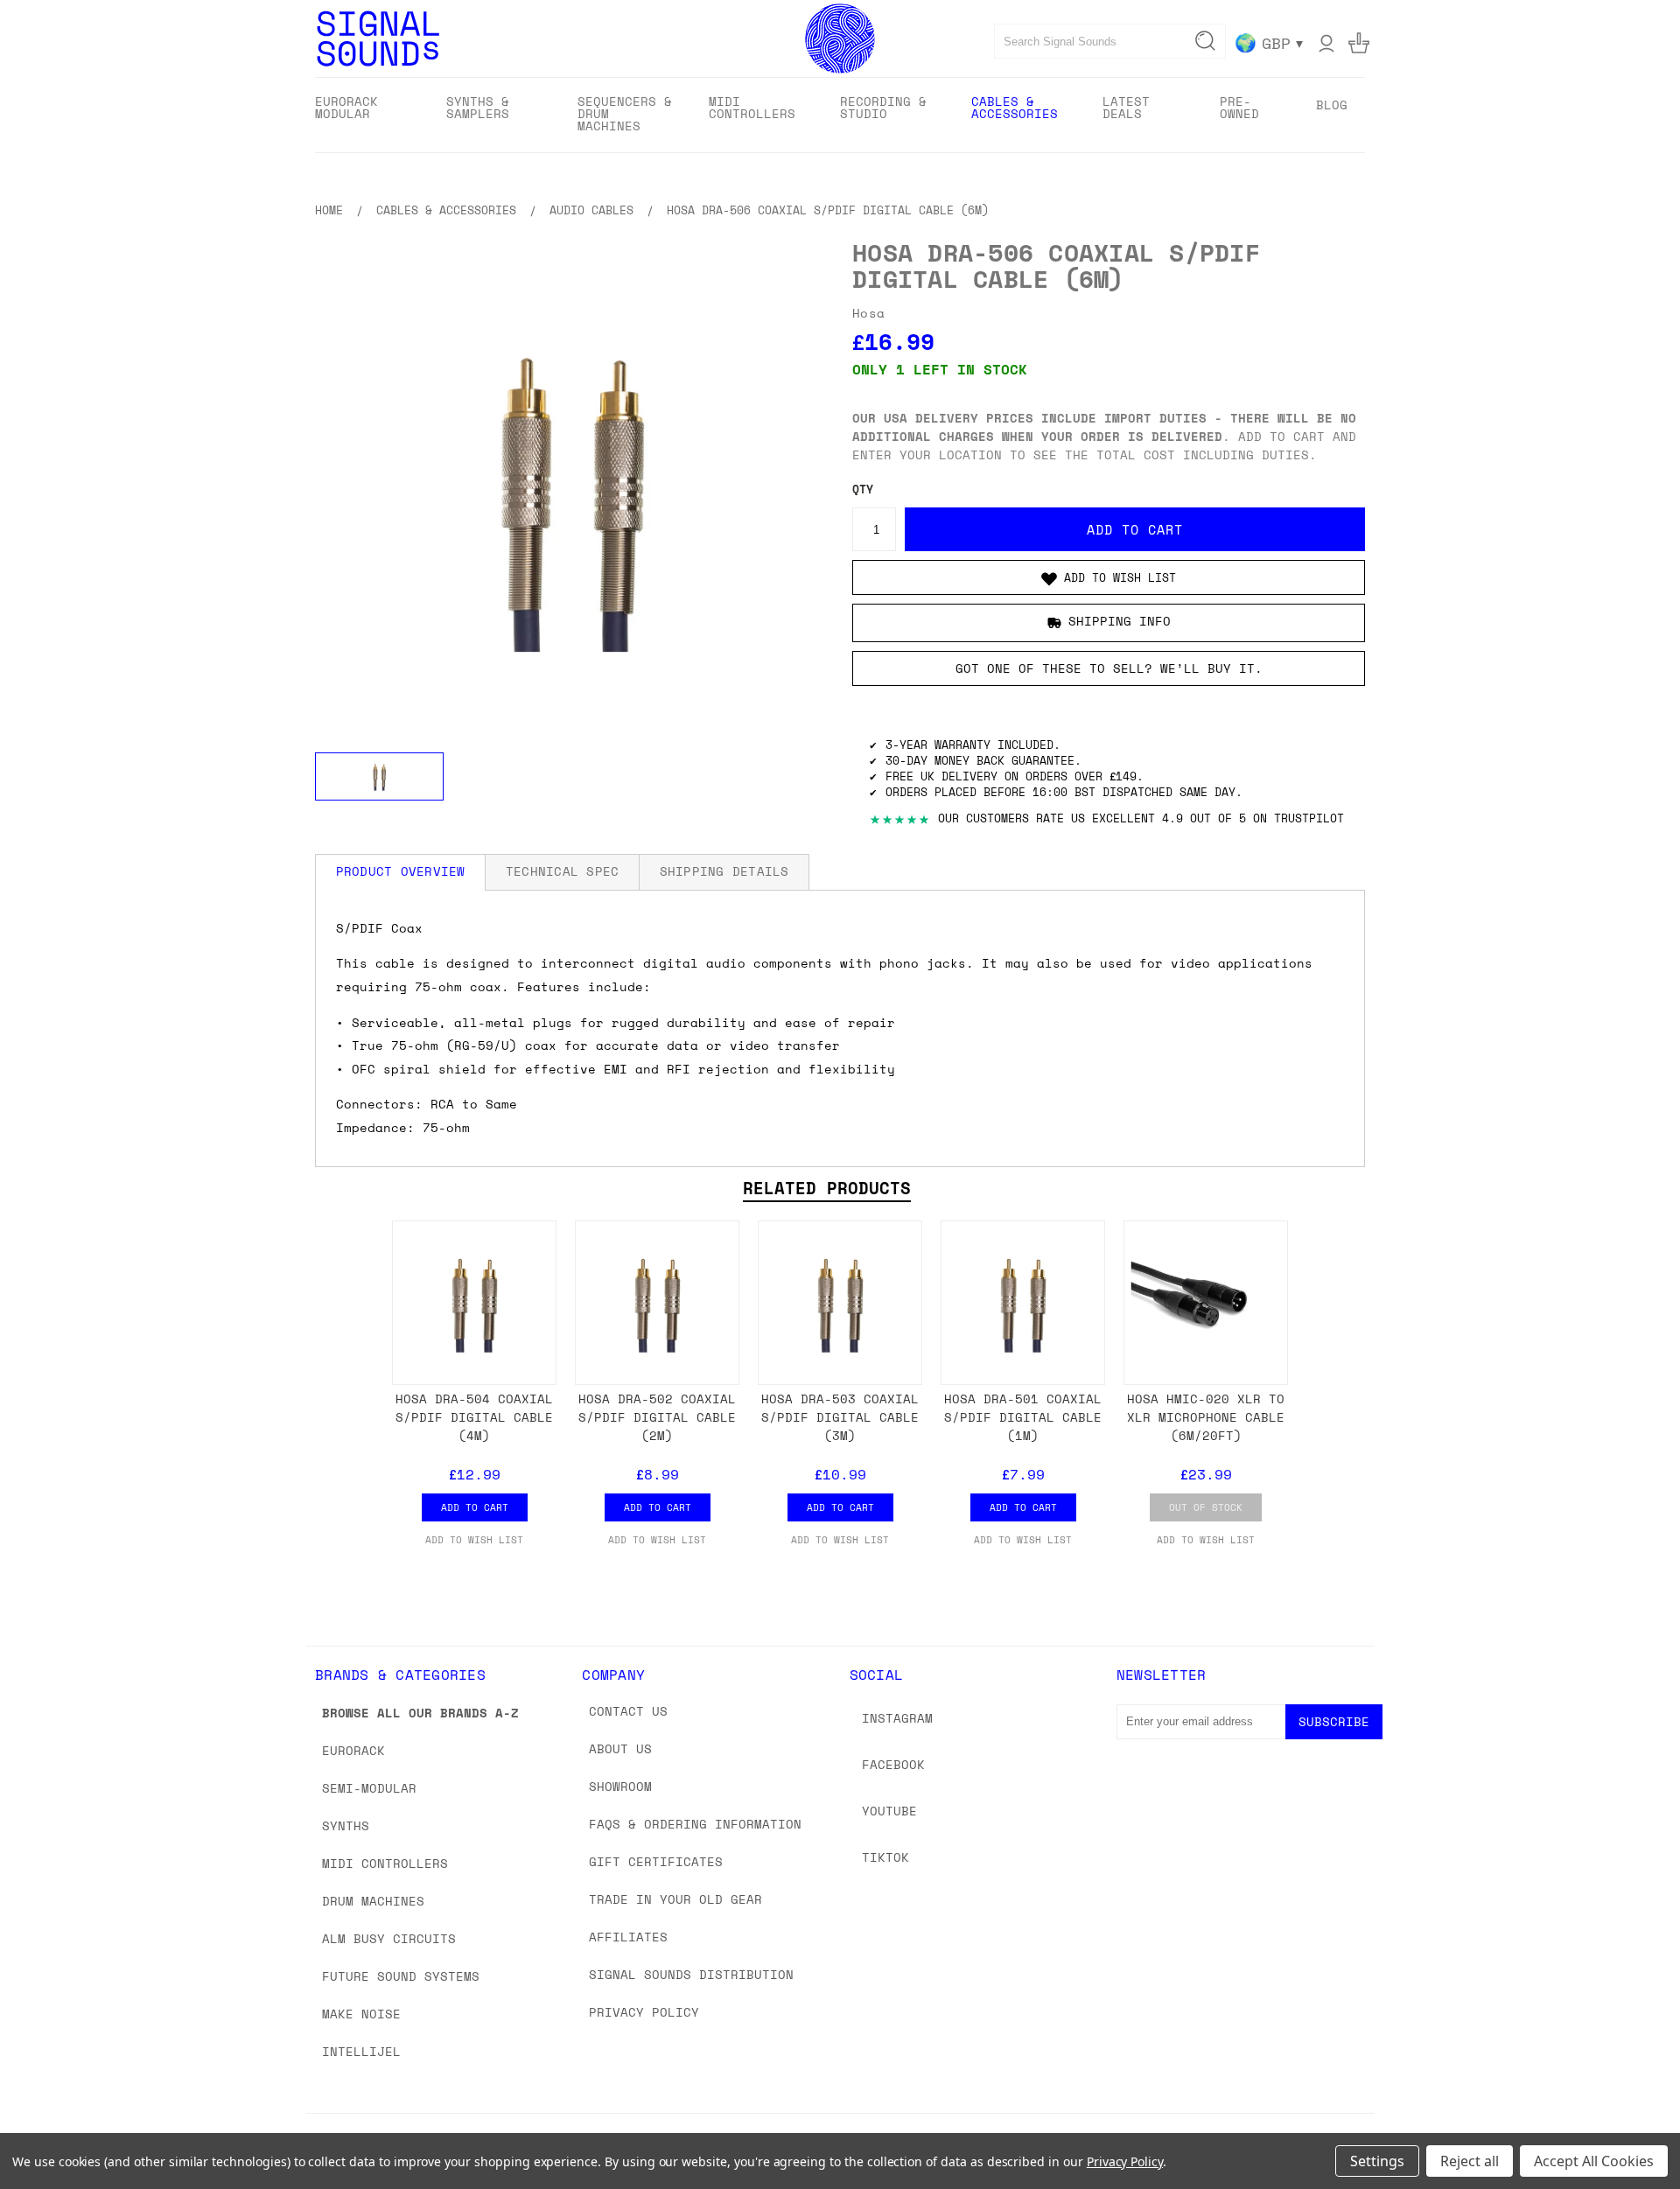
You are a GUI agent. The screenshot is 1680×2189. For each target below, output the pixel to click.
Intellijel (361, 2051)
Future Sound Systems (401, 1976)
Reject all (1470, 2161)
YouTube (889, 1811)
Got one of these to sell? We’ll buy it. (1109, 668)
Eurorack (353, 1750)
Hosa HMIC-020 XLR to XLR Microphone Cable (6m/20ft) (1206, 1417)
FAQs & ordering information (695, 1824)
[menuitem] (365, 113)
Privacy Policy (644, 2012)
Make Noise (361, 2014)
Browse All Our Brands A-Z (420, 1713)
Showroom (620, 1786)
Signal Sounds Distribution (691, 1974)
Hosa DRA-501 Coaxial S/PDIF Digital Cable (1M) (1023, 1417)
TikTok (885, 1857)
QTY (863, 490)
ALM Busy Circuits (389, 1938)
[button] (1109, 577)
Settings (1377, 2161)
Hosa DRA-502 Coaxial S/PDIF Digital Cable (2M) (657, 1417)
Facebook (893, 1764)
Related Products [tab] (827, 1188)
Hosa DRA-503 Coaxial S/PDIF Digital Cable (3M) (840, 1417)
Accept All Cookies (1594, 2161)
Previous (1634, 2134)
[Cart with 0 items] (1359, 43)
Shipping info (1120, 622)
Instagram (897, 1718)
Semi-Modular (369, 1788)
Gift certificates (656, 1861)
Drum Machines (373, 1901)
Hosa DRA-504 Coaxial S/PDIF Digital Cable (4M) (474, 1417)
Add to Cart (475, 1507)
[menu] (840, 115)
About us (620, 1748)
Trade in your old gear (675, 1899)
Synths (346, 1825)
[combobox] (1110, 41)
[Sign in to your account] (1326, 43)
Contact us (628, 1711)
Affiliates (628, 1937)
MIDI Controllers (385, 1863)
